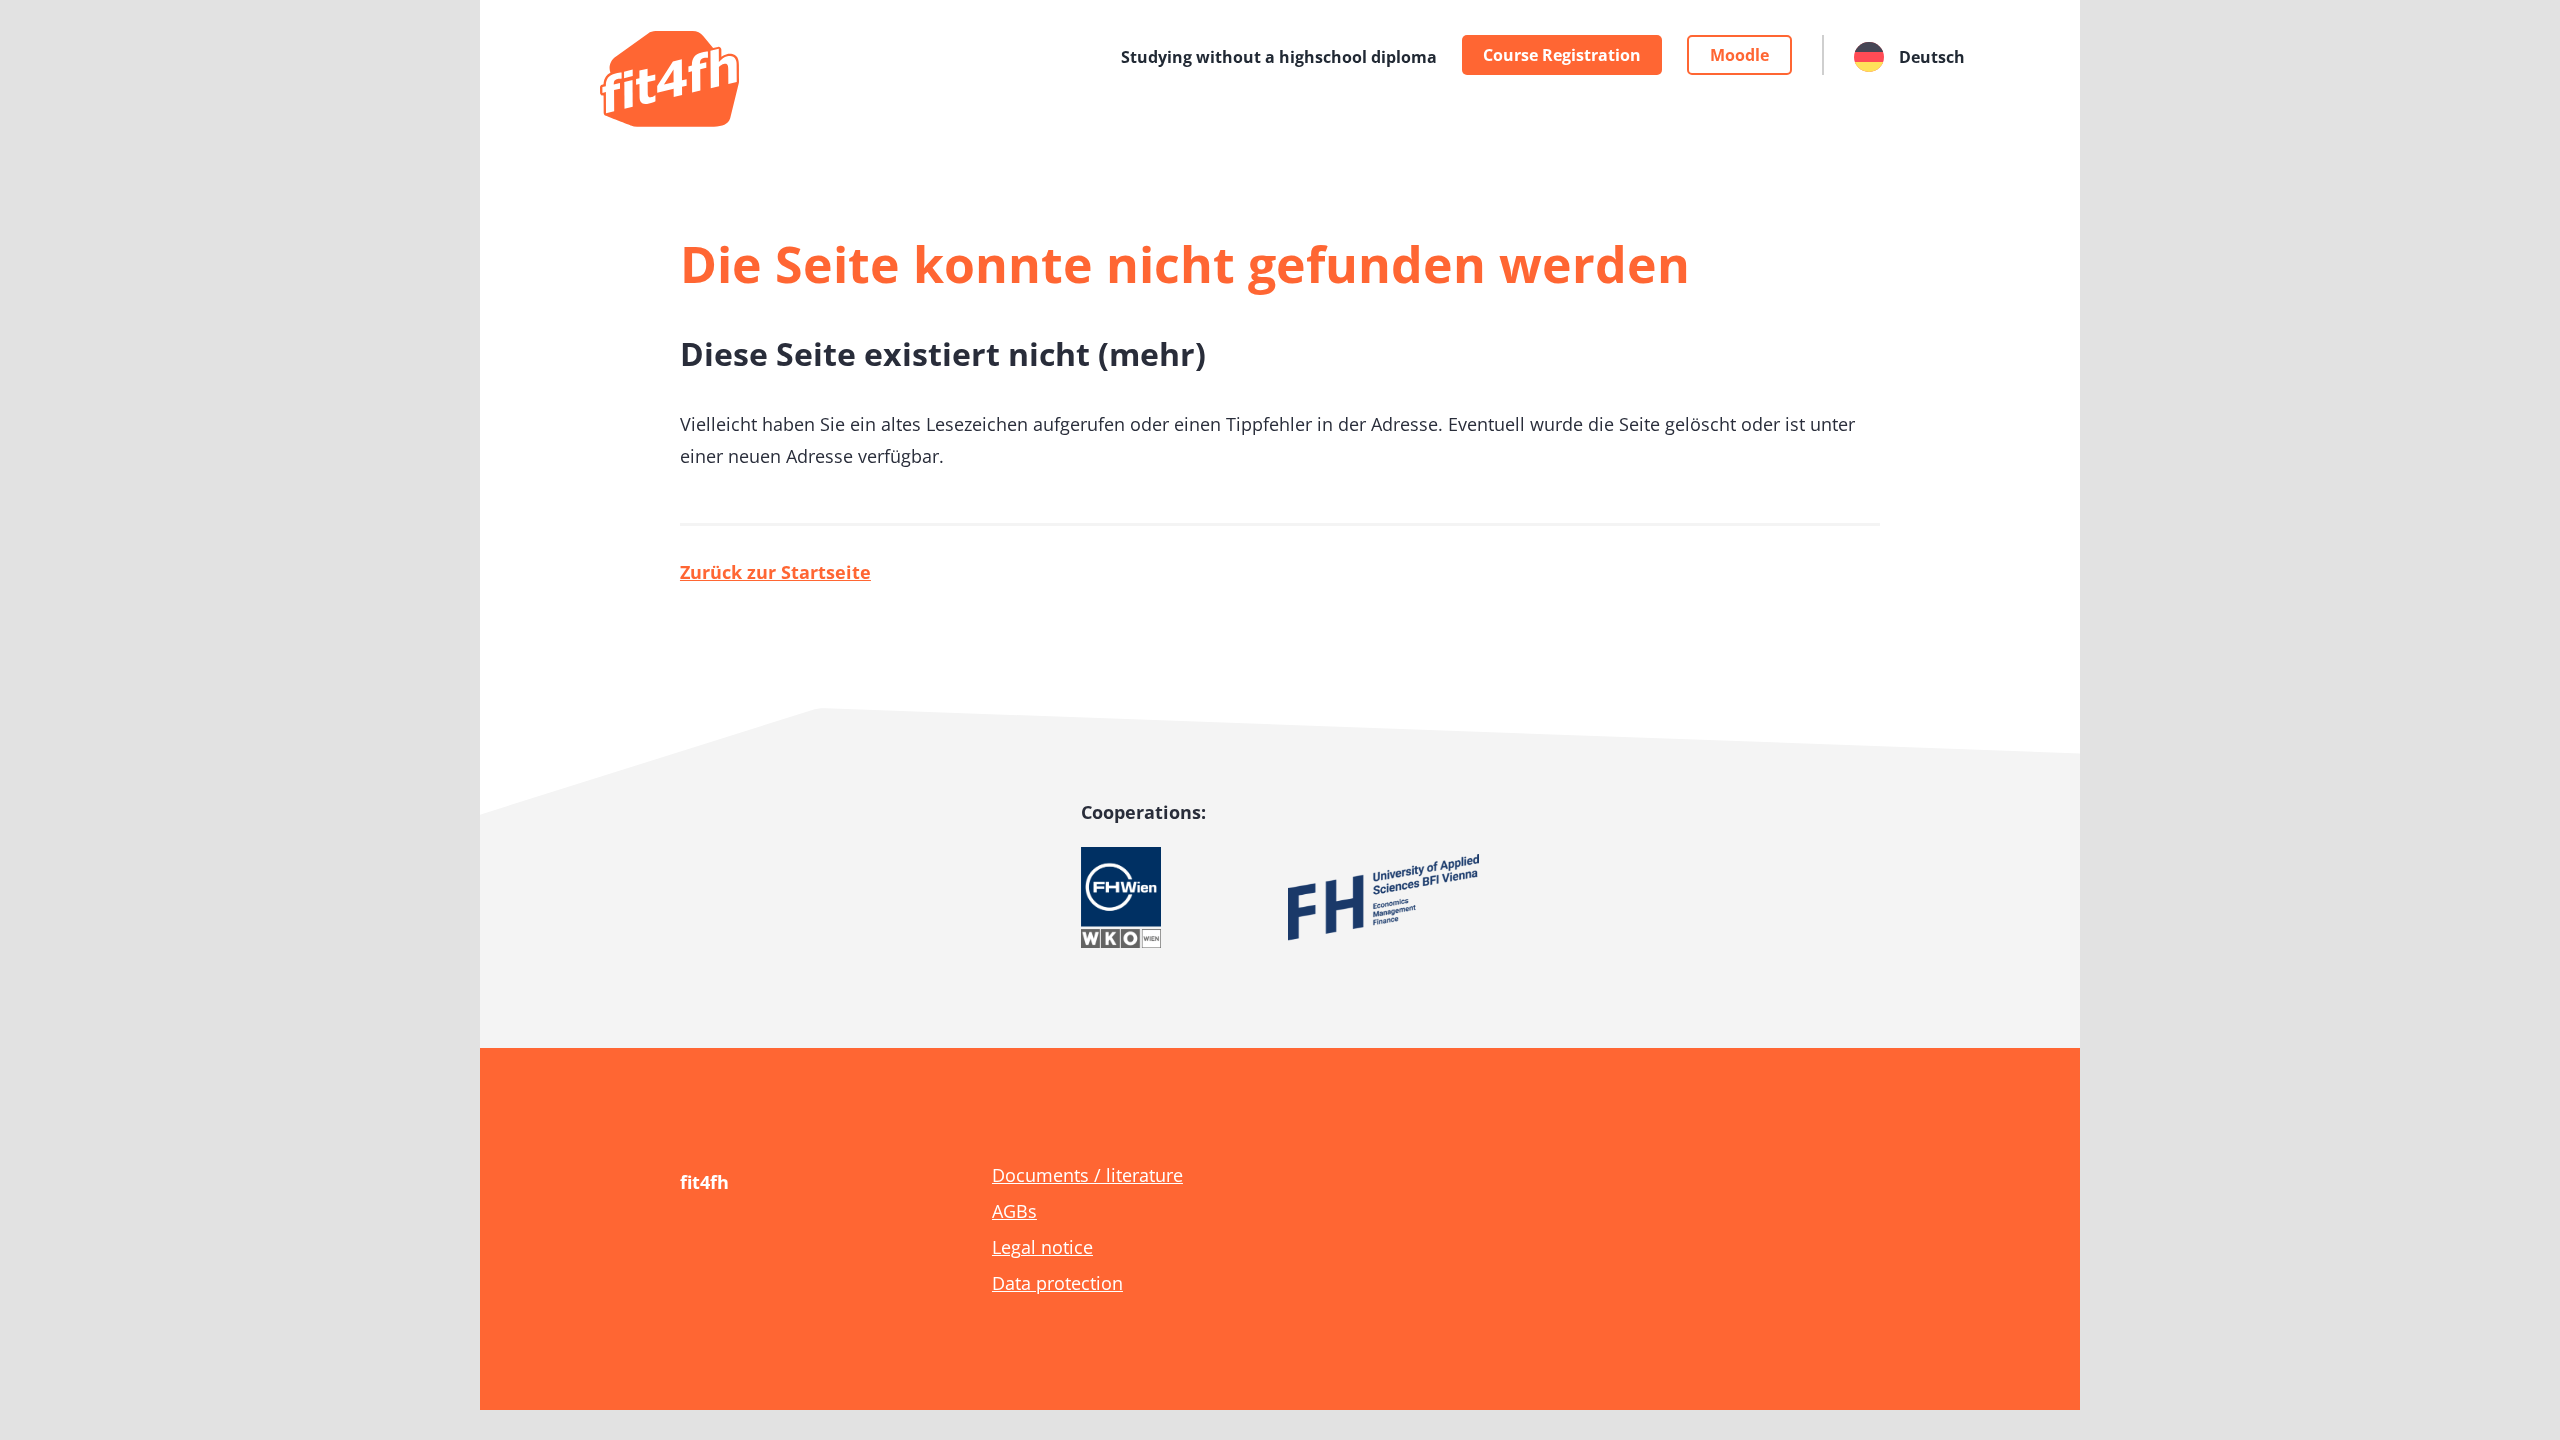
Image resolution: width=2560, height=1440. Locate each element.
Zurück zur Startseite (775, 572)
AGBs (1014, 1211)
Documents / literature (1087, 1175)
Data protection (1057, 1283)
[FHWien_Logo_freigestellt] (1121, 856)
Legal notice (1042, 1247)
